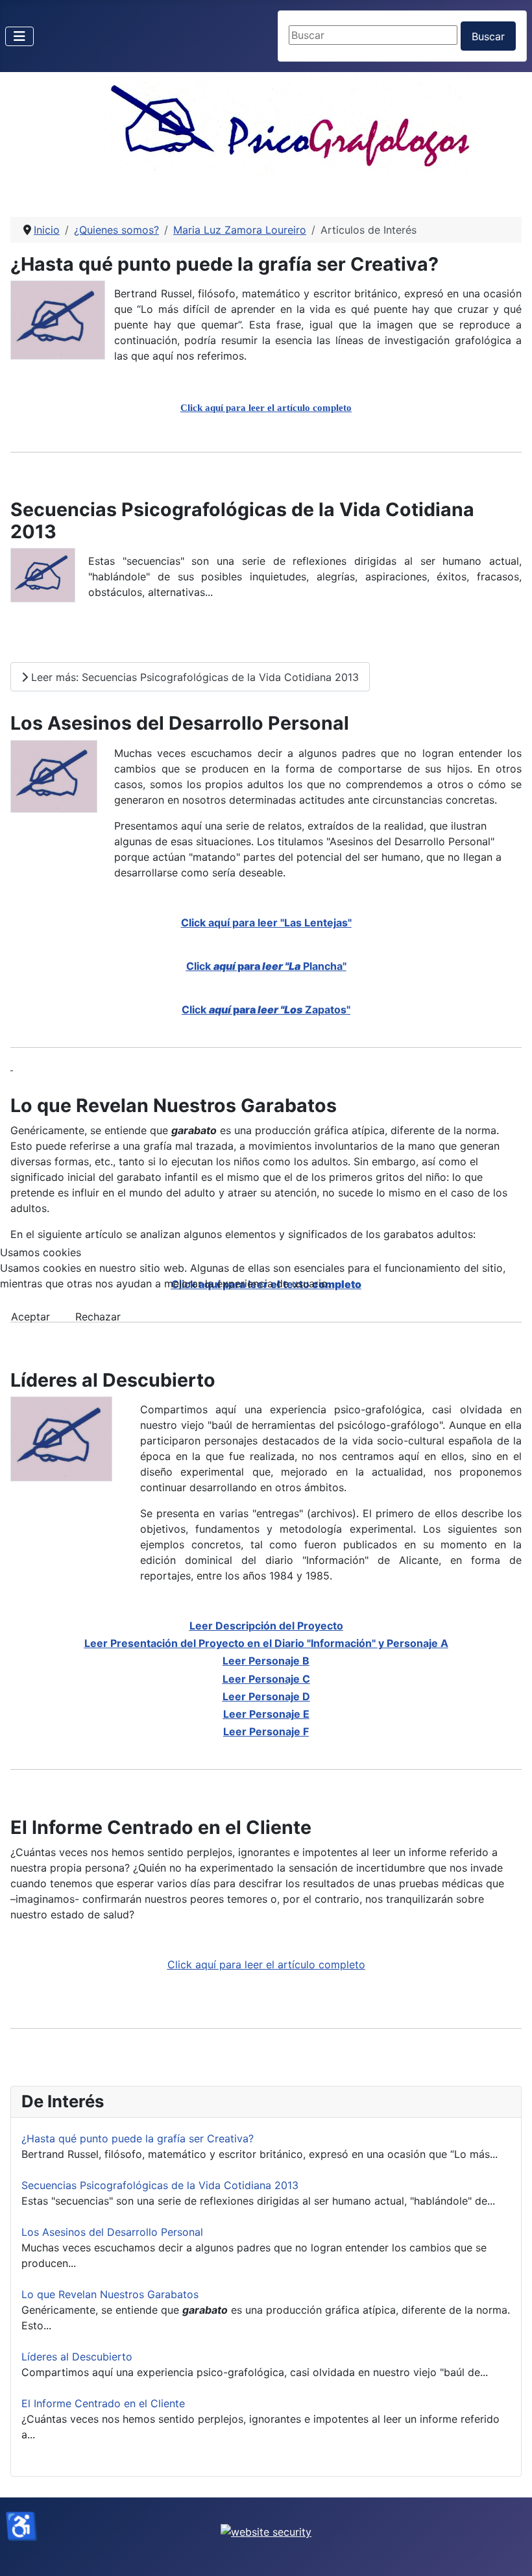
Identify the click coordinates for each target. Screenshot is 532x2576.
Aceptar (30, 1317)
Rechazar (98, 1317)
